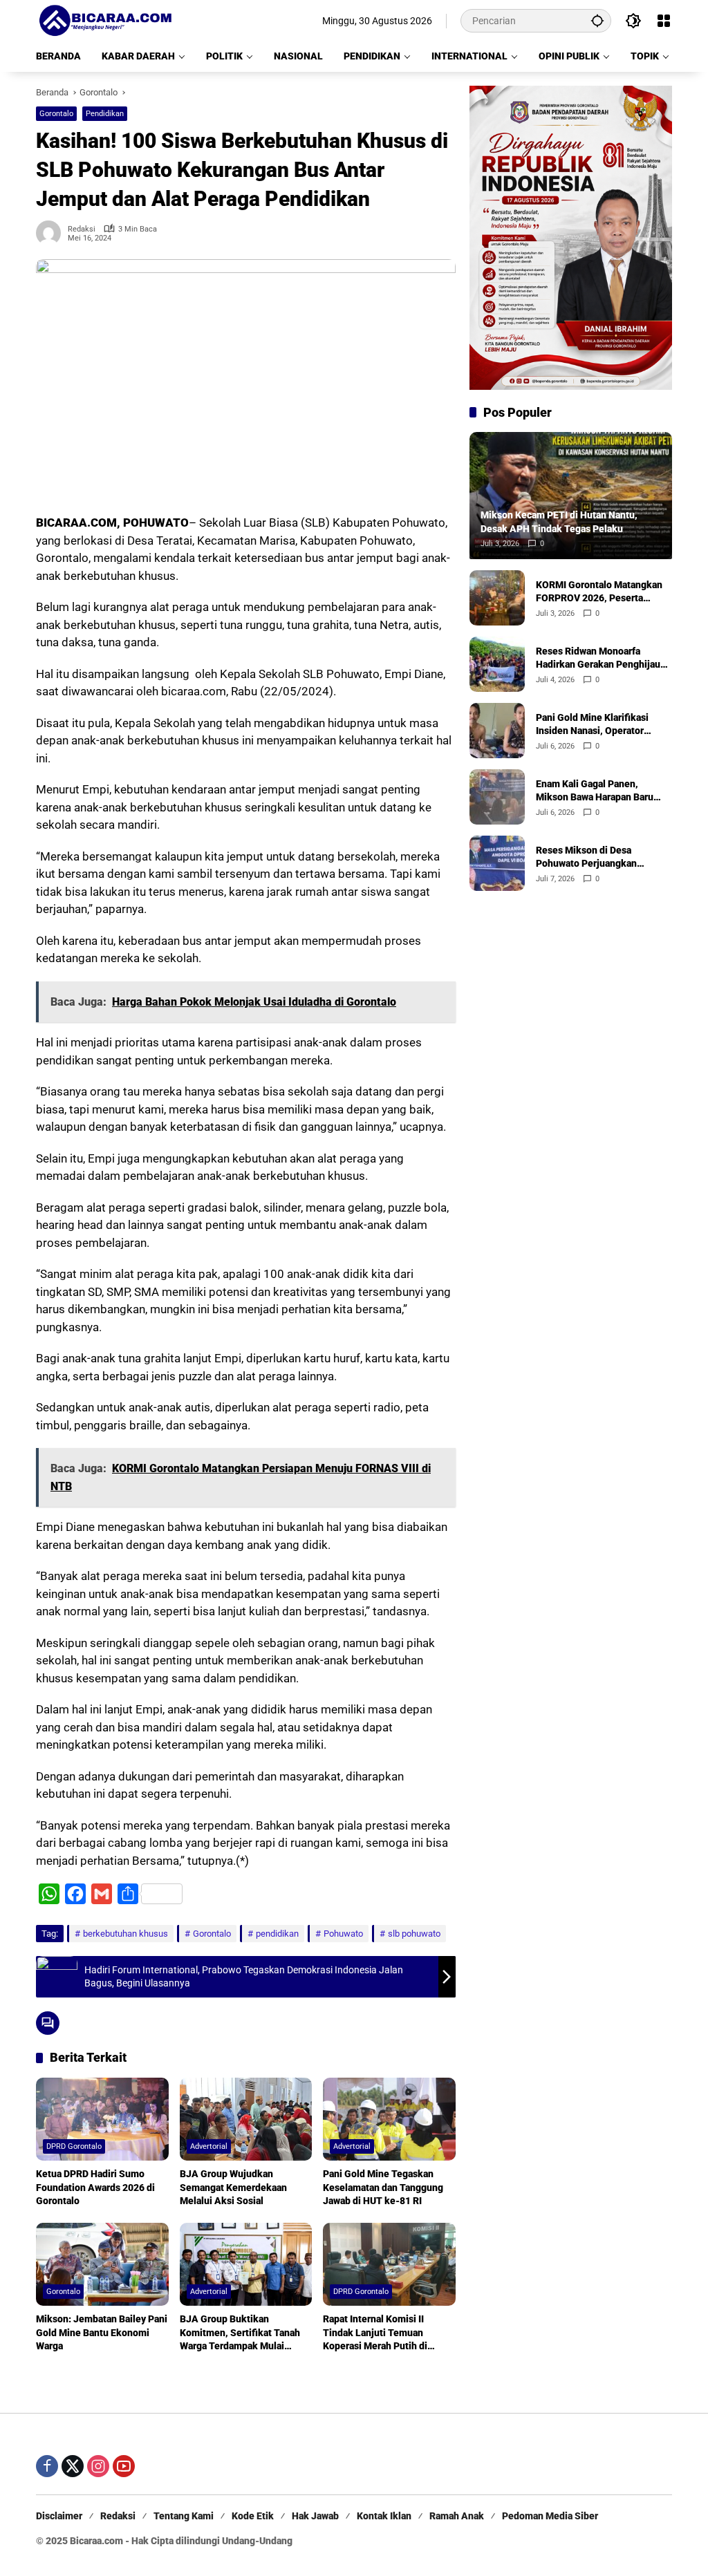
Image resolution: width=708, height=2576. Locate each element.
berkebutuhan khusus (125, 1934)
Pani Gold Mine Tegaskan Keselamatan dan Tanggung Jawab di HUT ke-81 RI (383, 2187)
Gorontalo (56, 114)
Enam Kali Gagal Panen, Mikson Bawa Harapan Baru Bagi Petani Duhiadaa (595, 791)
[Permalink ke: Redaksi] (52, 233)
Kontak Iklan (384, 2516)
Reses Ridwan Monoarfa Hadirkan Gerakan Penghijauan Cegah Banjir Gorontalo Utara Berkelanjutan (603, 659)
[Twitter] (73, 2466)
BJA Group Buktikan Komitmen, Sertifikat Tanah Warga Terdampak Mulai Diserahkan (240, 2333)
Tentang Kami (184, 2516)
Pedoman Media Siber (550, 2516)
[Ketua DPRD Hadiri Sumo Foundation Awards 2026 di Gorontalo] (102, 2119)
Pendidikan (105, 114)
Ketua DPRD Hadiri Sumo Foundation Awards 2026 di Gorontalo (95, 2187)
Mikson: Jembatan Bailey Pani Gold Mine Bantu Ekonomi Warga (102, 2332)
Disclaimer (59, 2516)
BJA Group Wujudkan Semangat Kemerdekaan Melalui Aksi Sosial (233, 2187)
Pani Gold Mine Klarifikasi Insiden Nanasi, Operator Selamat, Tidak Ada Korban (595, 725)
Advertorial (209, 2146)
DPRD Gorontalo (74, 2146)
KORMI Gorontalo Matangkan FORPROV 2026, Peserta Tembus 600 (599, 592)
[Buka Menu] (664, 21)
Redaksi (82, 229)
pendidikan (277, 1934)
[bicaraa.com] (105, 20)
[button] (597, 20)
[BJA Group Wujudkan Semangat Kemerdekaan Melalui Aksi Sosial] (246, 2119)
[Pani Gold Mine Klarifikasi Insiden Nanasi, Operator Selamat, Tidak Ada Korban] (497, 731)
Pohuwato (343, 1934)
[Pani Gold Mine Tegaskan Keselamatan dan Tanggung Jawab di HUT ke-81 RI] (389, 2119)
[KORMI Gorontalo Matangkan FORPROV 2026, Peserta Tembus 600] (497, 598)
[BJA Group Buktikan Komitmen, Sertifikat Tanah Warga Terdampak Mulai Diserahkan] (246, 2264)
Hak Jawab (315, 2516)
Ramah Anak (457, 2516)
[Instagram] (98, 2466)
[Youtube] (124, 2466)
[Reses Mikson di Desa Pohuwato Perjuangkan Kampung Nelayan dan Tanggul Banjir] (497, 863)
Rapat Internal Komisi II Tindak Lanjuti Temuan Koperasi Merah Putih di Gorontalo (375, 2333)
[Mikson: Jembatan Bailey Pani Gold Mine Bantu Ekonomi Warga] (102, 2264)
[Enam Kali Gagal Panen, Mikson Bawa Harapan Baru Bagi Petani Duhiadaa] (497, 797)
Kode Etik (253, 2516)
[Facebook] (47, 2466)
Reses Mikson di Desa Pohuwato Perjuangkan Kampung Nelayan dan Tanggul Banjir (603, 858)
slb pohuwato (414, 1934)
